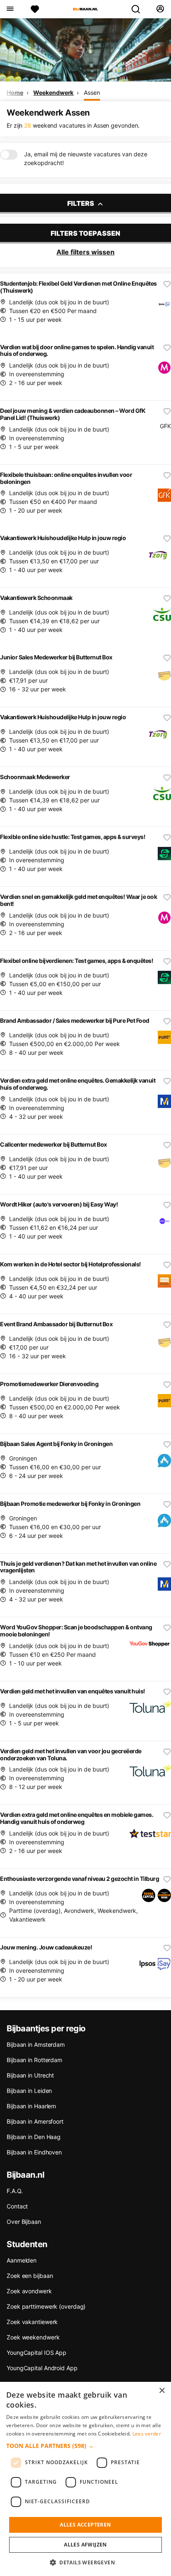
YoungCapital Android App (42, 2368)
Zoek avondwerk (29, 2291)
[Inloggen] (160, 9)
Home (15, 93)
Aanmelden (22, 2260)
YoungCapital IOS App (37, 2353)
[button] (85, 2446)
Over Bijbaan (24, 2222)
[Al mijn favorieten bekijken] (35, 9)
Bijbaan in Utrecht (30, 2075)
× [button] (162, 2391)
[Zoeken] (139, 9)
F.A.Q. (15, 2191)
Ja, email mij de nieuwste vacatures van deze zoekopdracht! (86, 158)
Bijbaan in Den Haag (34, 2137)
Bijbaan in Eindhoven (34, 2152)
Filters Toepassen (85, 233)
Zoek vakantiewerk (32, 2322)
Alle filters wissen (85, 252)
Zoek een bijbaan (30, 2276)
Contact (17, 2206)
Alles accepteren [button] (85, 2525)
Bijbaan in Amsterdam (36, 2044)
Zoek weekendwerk (33, 2337)
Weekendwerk (53, 93)
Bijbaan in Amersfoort (35, 2121)
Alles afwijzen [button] (85, 2545)
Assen (92, 93)
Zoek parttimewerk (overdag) (46, 2306)
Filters (81, 203)
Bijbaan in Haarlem (31, 2106)
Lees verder (147, 2434)
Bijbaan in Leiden (29, 2091)
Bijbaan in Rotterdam (34, 2060)
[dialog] (85, 2479)
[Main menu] (10, 9)
